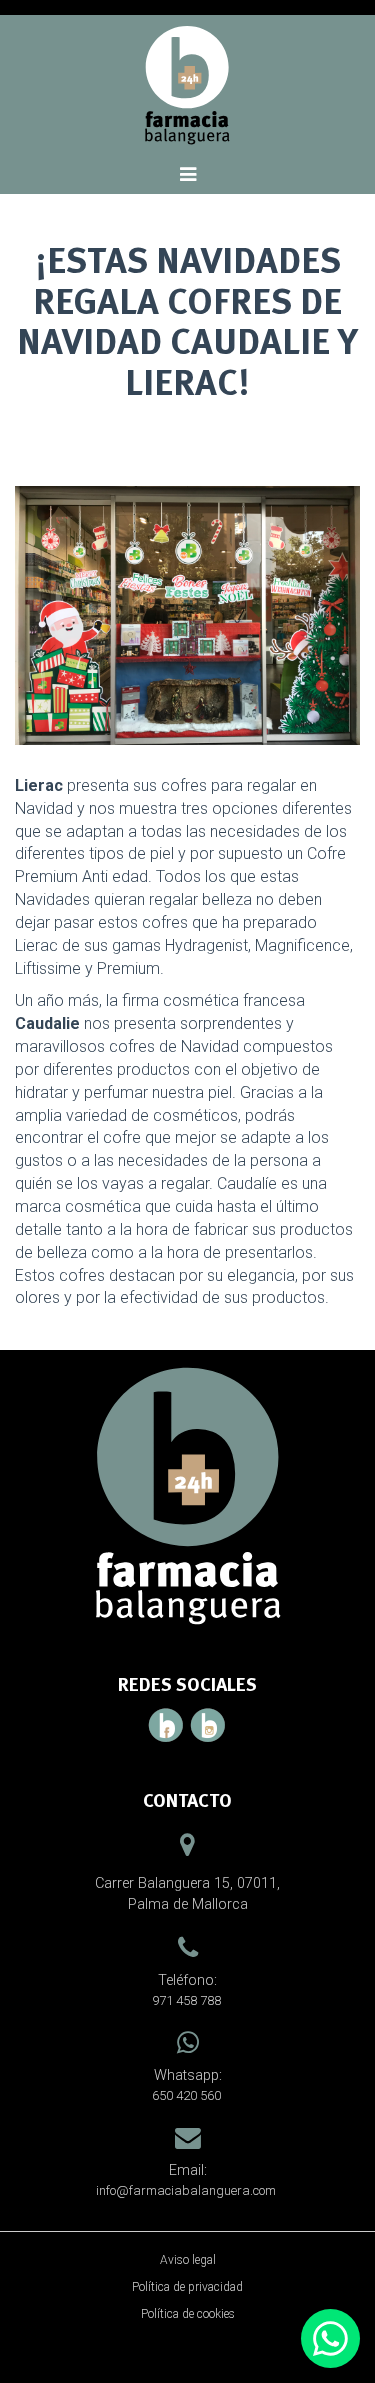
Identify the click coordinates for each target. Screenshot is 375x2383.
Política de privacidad (187, 2287)
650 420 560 (186, 2095)
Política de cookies (188, 2314)
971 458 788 (186, 2000)
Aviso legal (188, 2260)
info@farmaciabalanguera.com (186, 2190)
